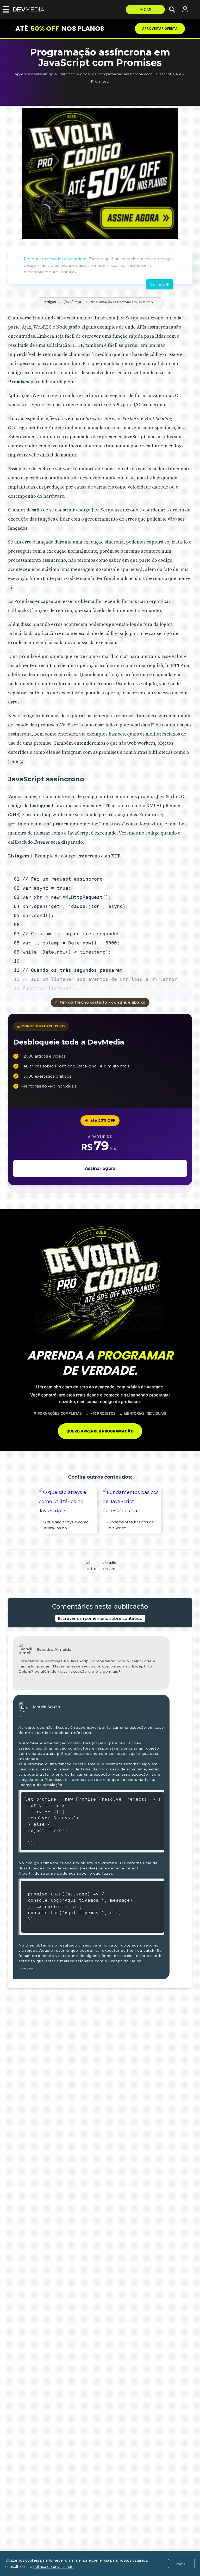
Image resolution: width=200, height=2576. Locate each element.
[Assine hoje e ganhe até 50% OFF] (100, 174)
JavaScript (73, 302)
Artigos (50, 302)
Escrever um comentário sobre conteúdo (100, 1618)
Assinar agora (100, 1168)
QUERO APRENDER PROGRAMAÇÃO (100, 1431)
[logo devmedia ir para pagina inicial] (30, 10)
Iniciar (145, 10)
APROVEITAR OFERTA (160, 29)
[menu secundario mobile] (5, 9)
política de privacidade (53, 2567)
